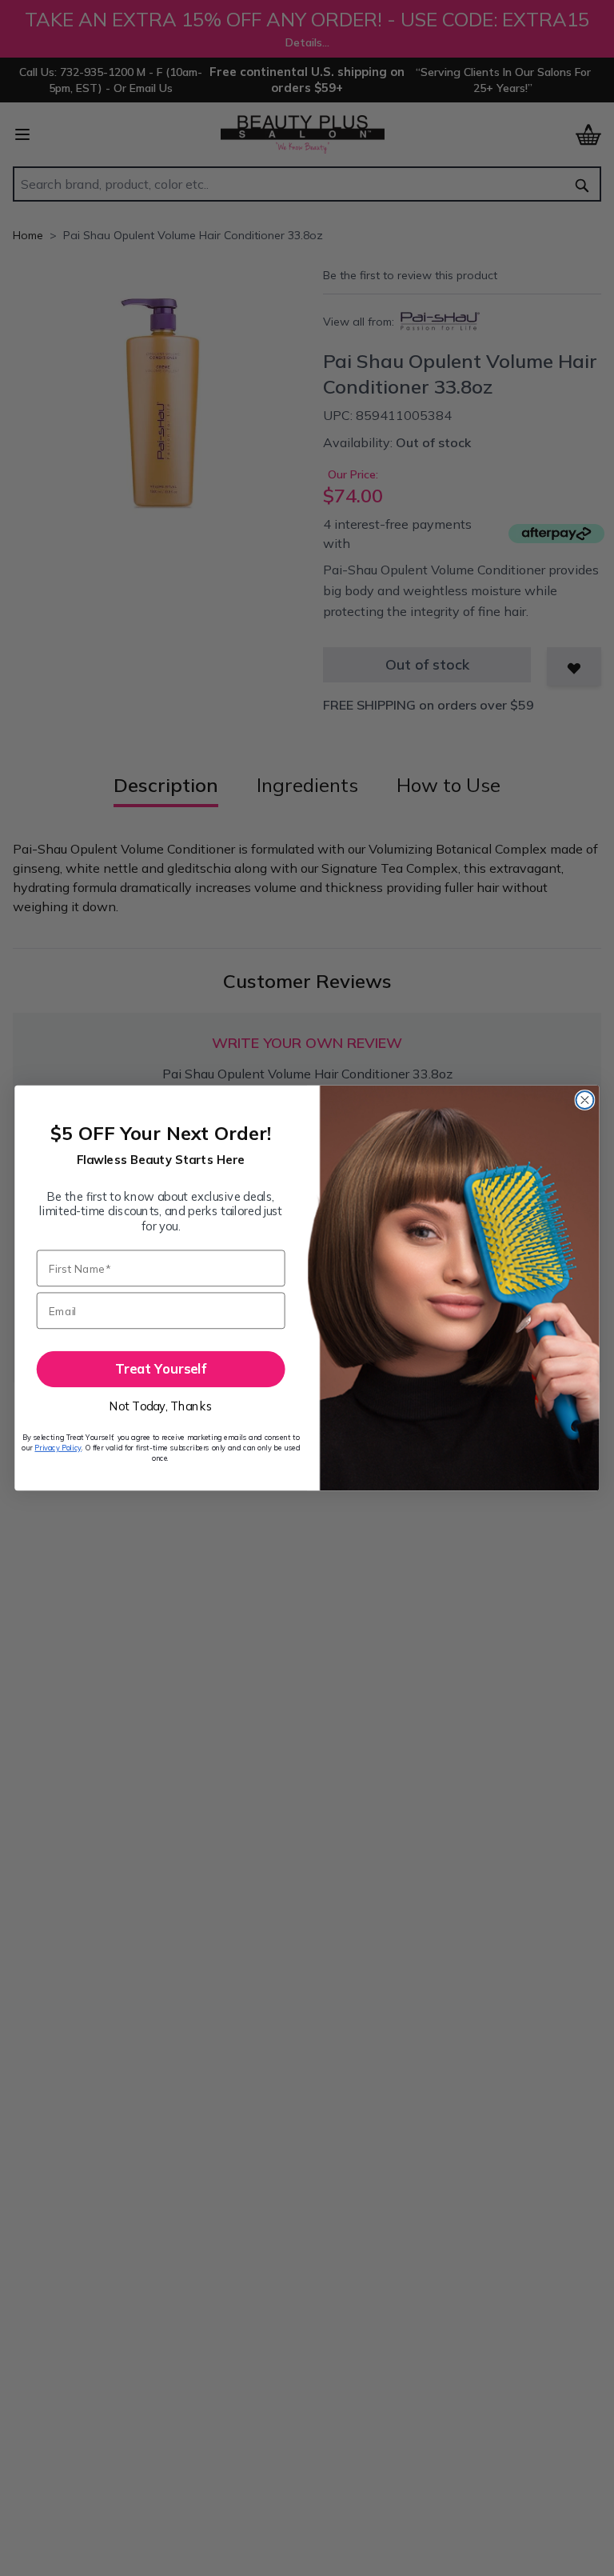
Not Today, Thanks (161, 1406)
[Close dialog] (584, 1100)
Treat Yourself (161, 1369)
